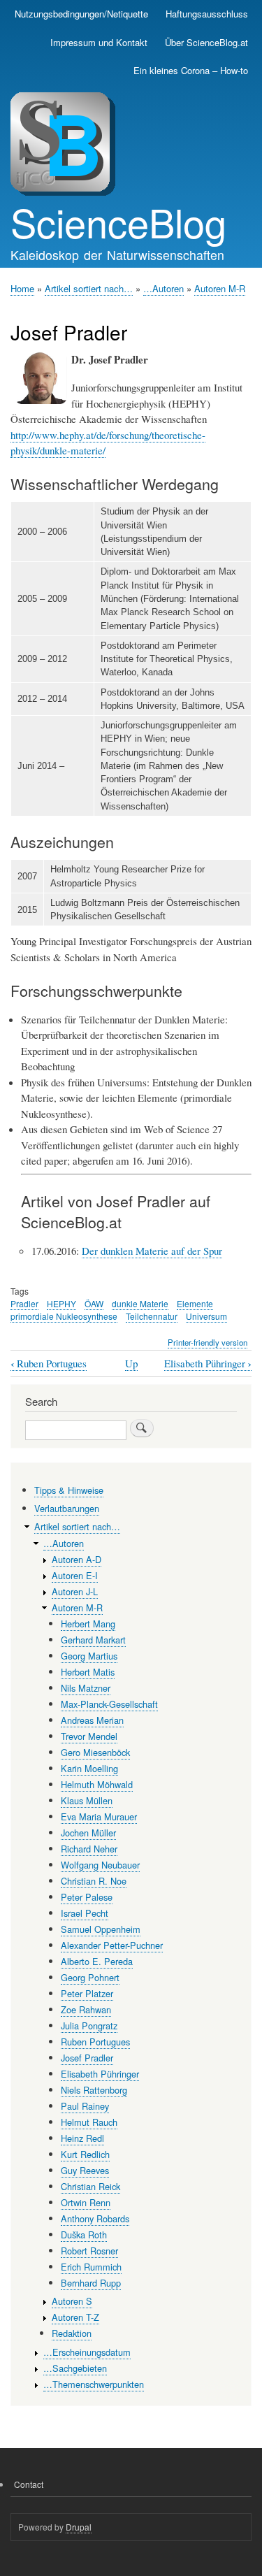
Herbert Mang (88, 1624)
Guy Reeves (85, 2170)
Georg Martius (89, 1656)
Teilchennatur (152, 1316)
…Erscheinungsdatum (87, 2352)
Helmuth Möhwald (97, 1784)
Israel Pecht (85, 1913)
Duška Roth (84, 2235)
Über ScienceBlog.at (206, 42)
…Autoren (163, 288)
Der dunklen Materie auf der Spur (152, 1251)
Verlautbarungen (67, 1508)
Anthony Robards (95, 2218)
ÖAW (94, 1303)
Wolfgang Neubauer (100, 1865)
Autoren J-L (75, 1591)
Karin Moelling (89, 1768)
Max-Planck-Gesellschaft (109, 1704)
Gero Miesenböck (95, 1752)
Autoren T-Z (75, 2317)
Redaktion (72, 2333)
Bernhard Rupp (91, 2283)
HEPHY (61, 1303)
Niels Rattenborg (94, 2090)
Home (22, 288)
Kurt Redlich (85, 2154)
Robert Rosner (89, 2251)
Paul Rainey (85, 2106)
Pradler (24, 1303)
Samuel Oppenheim (101, 1929)
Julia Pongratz (89, 2025)
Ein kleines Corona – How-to (191, 70)
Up (131, 1363)
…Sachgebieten (75, 2368)
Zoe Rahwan (86, 2009)
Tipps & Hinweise (69, 1490)
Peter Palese (87, 1897)
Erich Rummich (91, 2267)
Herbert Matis (88, 1672)
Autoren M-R (220, 288)
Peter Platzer (87, 1993)
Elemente (195, 1303)
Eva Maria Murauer (99, 1816)
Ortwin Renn (86, 2202)
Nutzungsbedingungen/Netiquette (81, 14)
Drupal (79, 2527)
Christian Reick (90, 2186)
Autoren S (72, 2301)
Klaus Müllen (87, 1800)
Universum (206, 1316)
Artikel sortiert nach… (89, 288)
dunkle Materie (140, 1303)
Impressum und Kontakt (99, 42)
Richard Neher (89, 1849)
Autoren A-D (77, 1559)
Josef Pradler (87, 2058)
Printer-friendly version (208, 1342)
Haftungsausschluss (207, 14)
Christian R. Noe (94, 1881)
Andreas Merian (92, 1720)
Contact (29, 2484)
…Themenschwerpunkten (94, 2384)
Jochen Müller (88, 1833)
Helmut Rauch (89, 2122)
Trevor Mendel (89, 1736)
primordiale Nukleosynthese (64, 1316)
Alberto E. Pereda (97, 1961)
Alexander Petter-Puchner (112, 1945)
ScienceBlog (118, 222)
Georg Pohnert (90, 1977)
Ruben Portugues (49, 1363)
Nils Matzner (86, 1688)
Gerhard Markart (93, 1640)
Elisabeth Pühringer (208, 1363)
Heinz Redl (82, 2138)
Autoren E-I (75, 1575)
